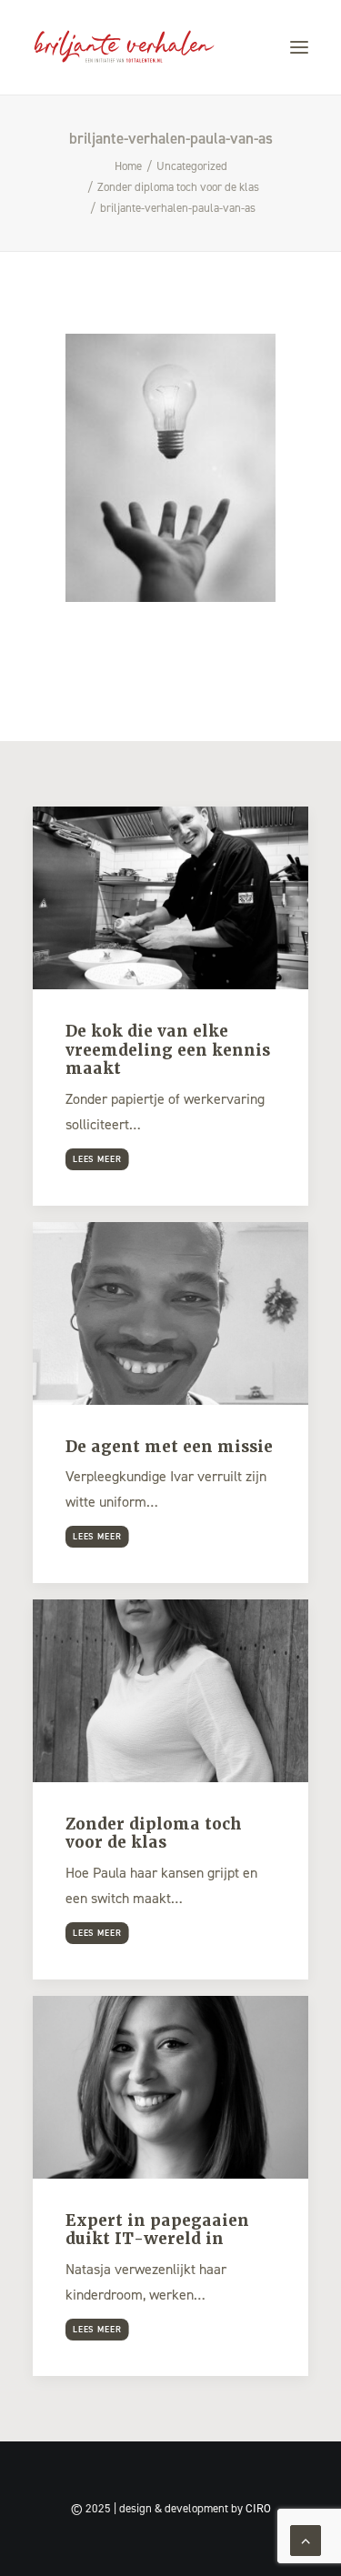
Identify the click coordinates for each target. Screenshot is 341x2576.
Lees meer (97, 1159)
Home (128, 166)
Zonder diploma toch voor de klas (178, 187)
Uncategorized (192, 166)
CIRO (258, 2508)
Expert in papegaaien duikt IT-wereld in (157, 2230)
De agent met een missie (169, 1447)
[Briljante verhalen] (124, 47)
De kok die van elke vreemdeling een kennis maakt (168, 1050)
